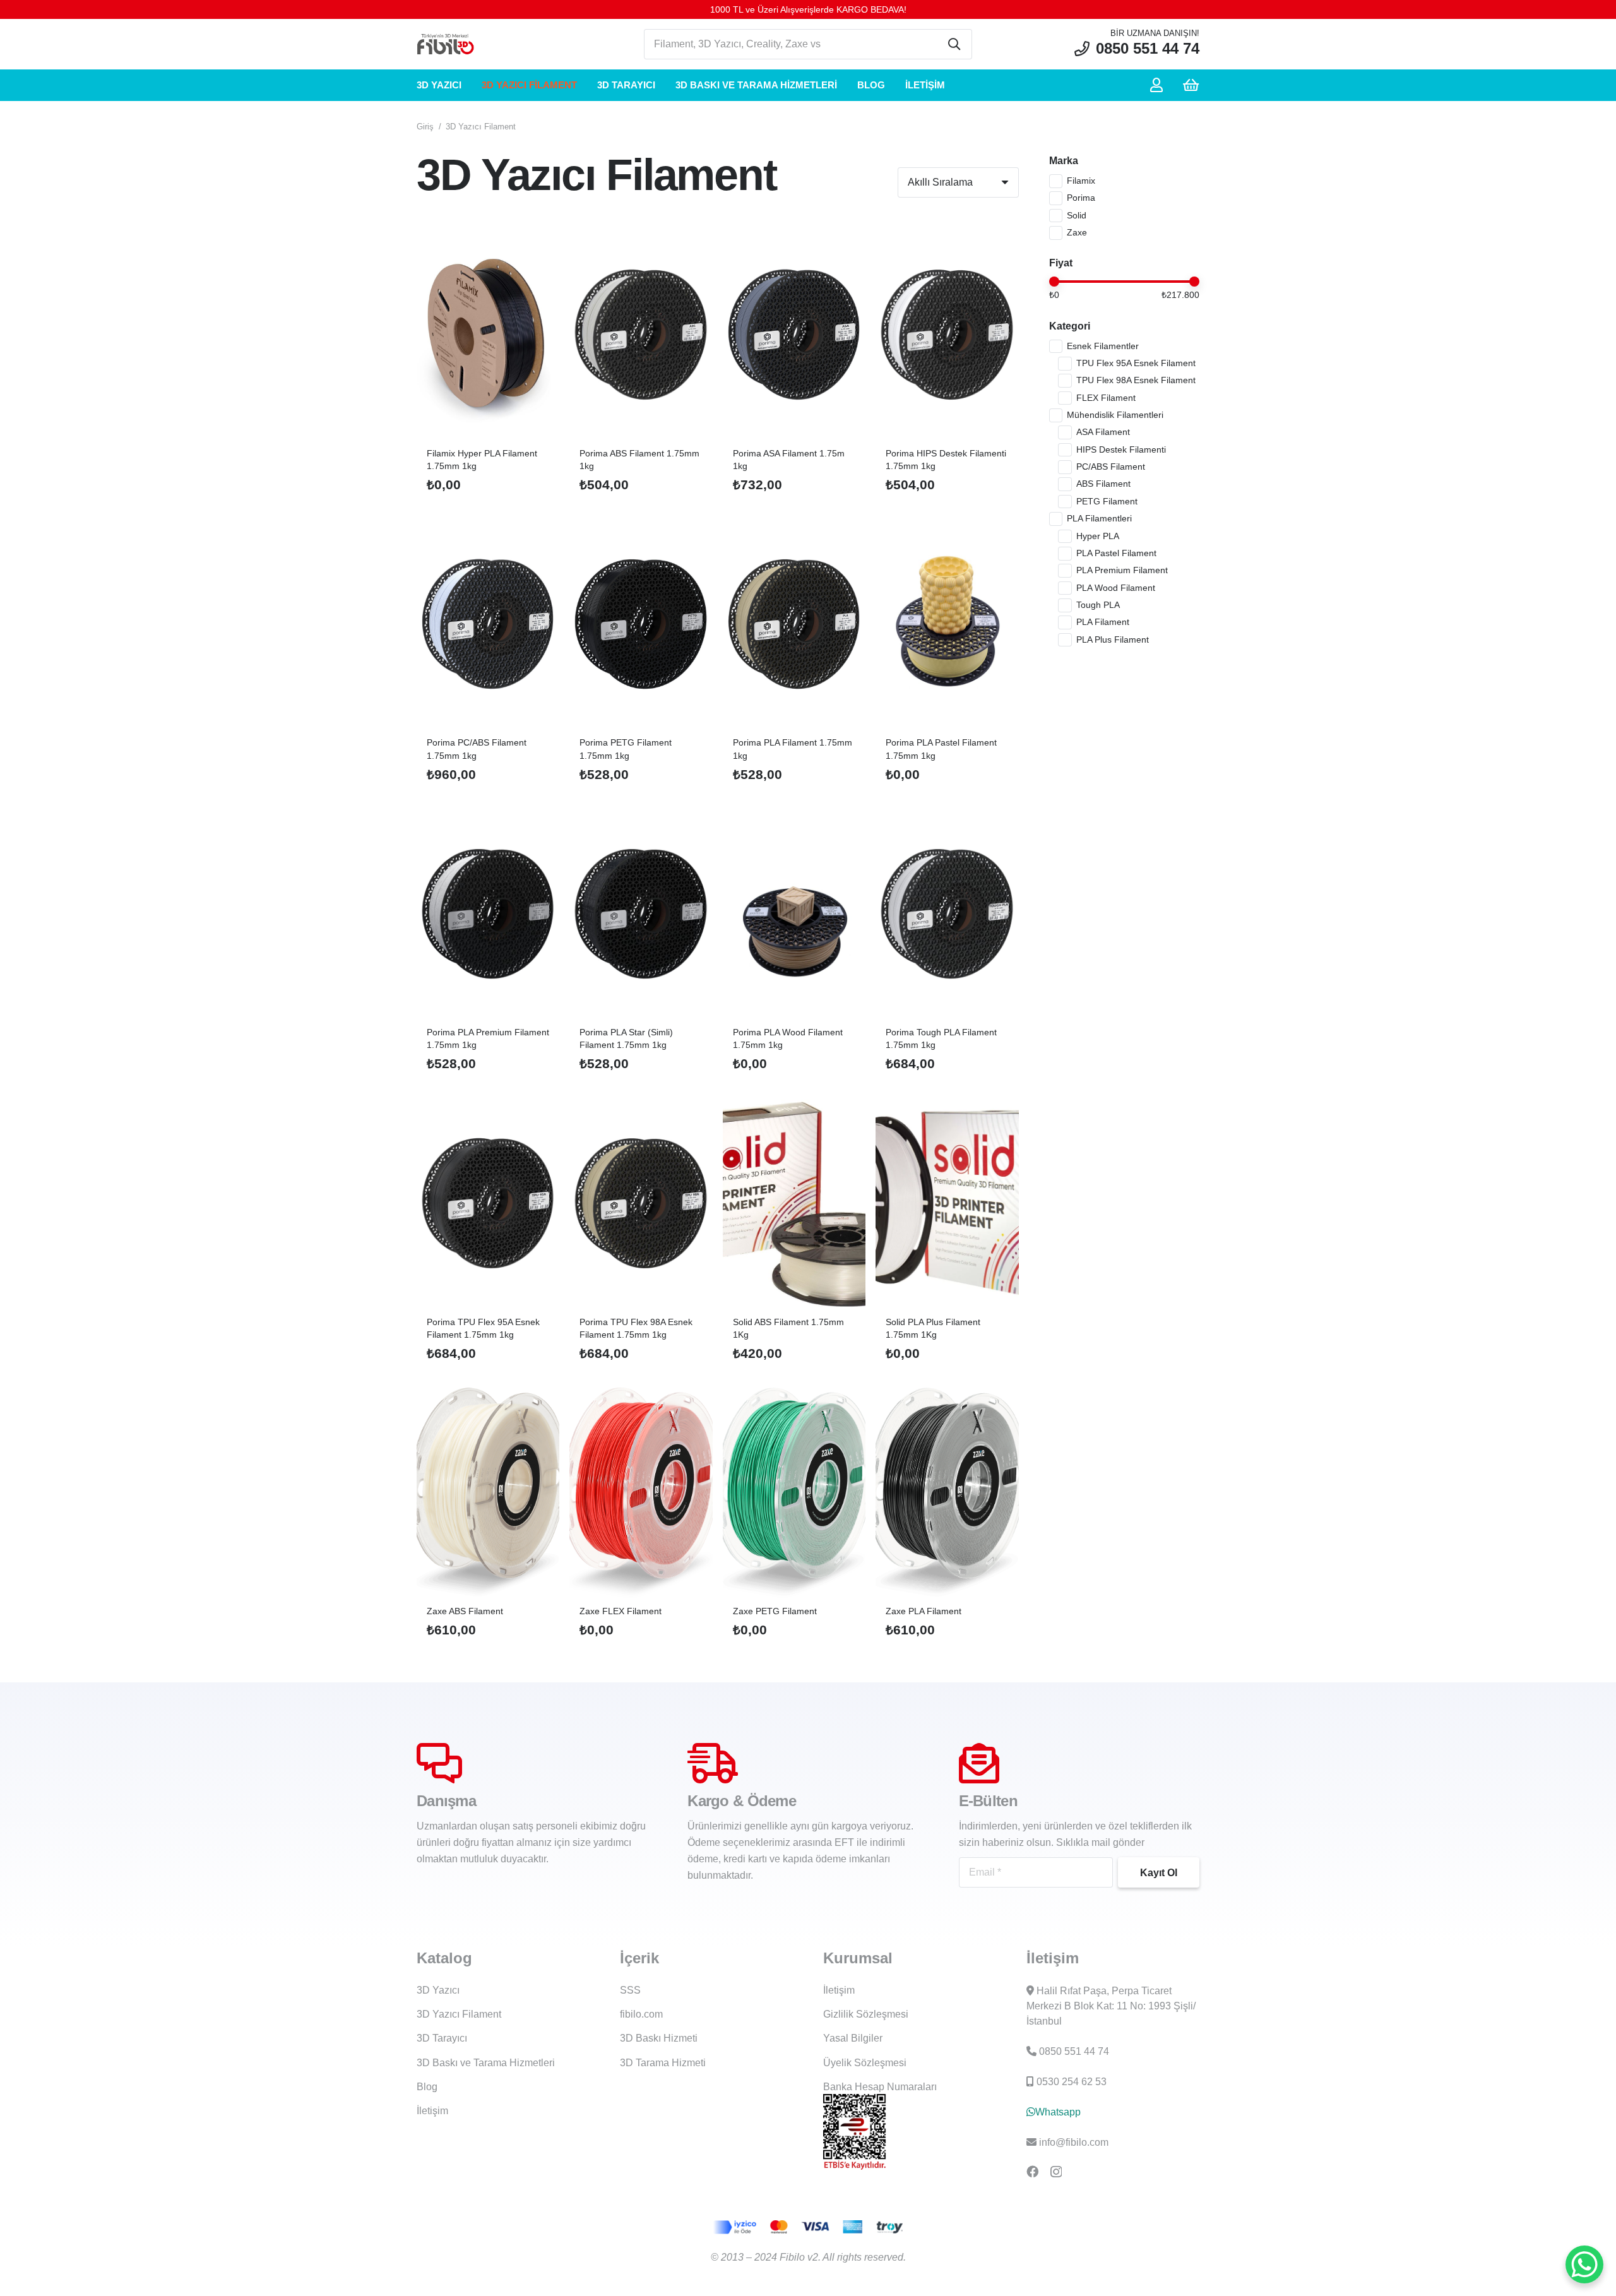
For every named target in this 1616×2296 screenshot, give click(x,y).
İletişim (432, 2111)
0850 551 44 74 (1074, 2051)
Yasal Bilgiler (853, 2038)
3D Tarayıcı (442, 2038)
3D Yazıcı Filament (459, 2014)
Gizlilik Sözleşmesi (866, 2014)
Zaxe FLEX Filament (621, 1611)
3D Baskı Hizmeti (659, 2038)
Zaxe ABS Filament (465, 1611)
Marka (1064, 161)
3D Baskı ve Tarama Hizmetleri (486, 2063)
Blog (427, 2087)
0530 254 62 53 (1072, 2082)
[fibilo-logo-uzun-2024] (445, 45)
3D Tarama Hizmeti (663, 2063)
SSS (630, 1990)
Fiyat (1061, 263)
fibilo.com (641, 2014)
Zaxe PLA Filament (924, 1611)
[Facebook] (1032, 2171)
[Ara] (954, 44)
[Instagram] (1056, 2172)
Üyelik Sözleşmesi (865, 2063)
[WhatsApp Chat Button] (1584, 2264)
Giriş (425, 127)
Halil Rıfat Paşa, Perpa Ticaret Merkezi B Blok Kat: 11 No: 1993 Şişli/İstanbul (1111, 2006)
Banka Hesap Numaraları (880, 2087)
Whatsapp (1058, 2112)
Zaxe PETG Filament (775, 1611)
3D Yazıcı (438, 1990)
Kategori (1070, 326)
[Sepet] (1191, 85)
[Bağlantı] (1159, 85)
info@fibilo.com (1074, 2142)
